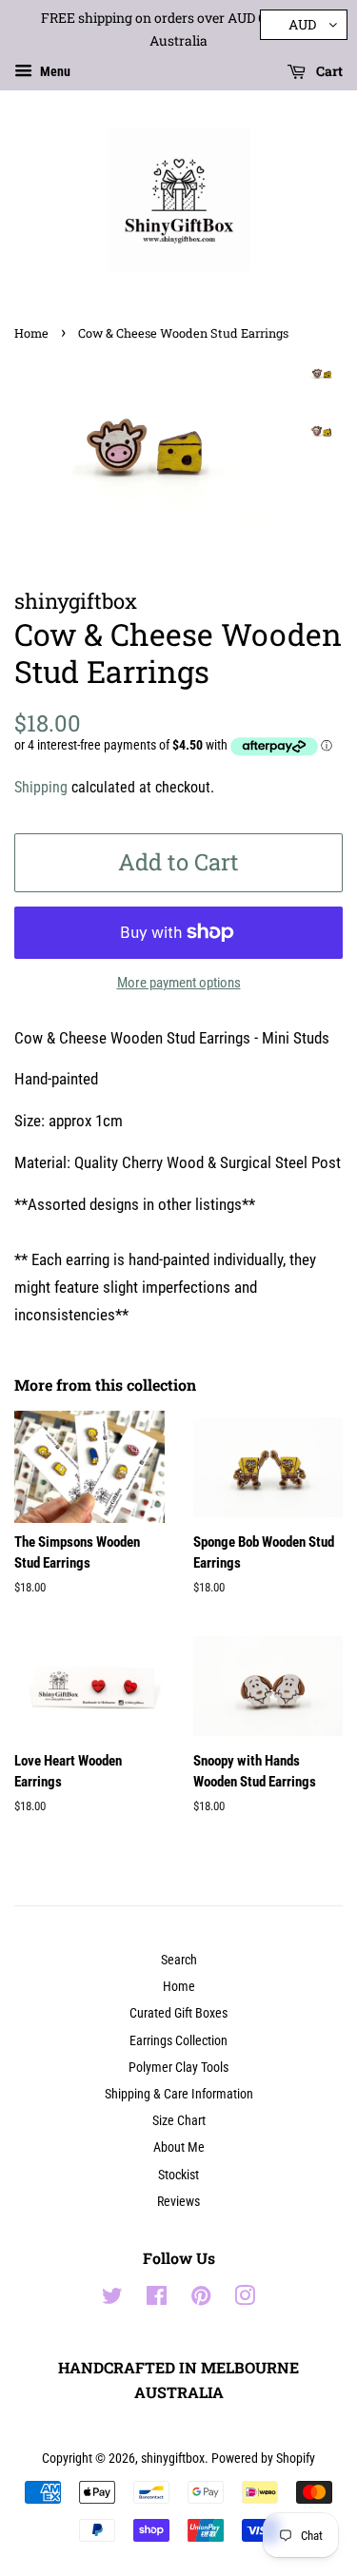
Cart (328, 71)
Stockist (178, 2175)
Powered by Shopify (263, 2459)
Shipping (41, 787)
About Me (179, 2147)
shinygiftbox (173, 2459)
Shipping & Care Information (179, 2094)
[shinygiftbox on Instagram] (245, 2300)
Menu (54, 71)
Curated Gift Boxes (178, 2013)
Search (179, 1960)
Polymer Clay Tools (178, 2068)
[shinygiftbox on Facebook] (157, 2300)
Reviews (178, 2202)
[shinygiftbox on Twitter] (112, 2300)
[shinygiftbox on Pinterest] (201, 2300)
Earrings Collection (178, 2041)
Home (31, 333)
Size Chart (179, 2121)
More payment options (179, 983)
